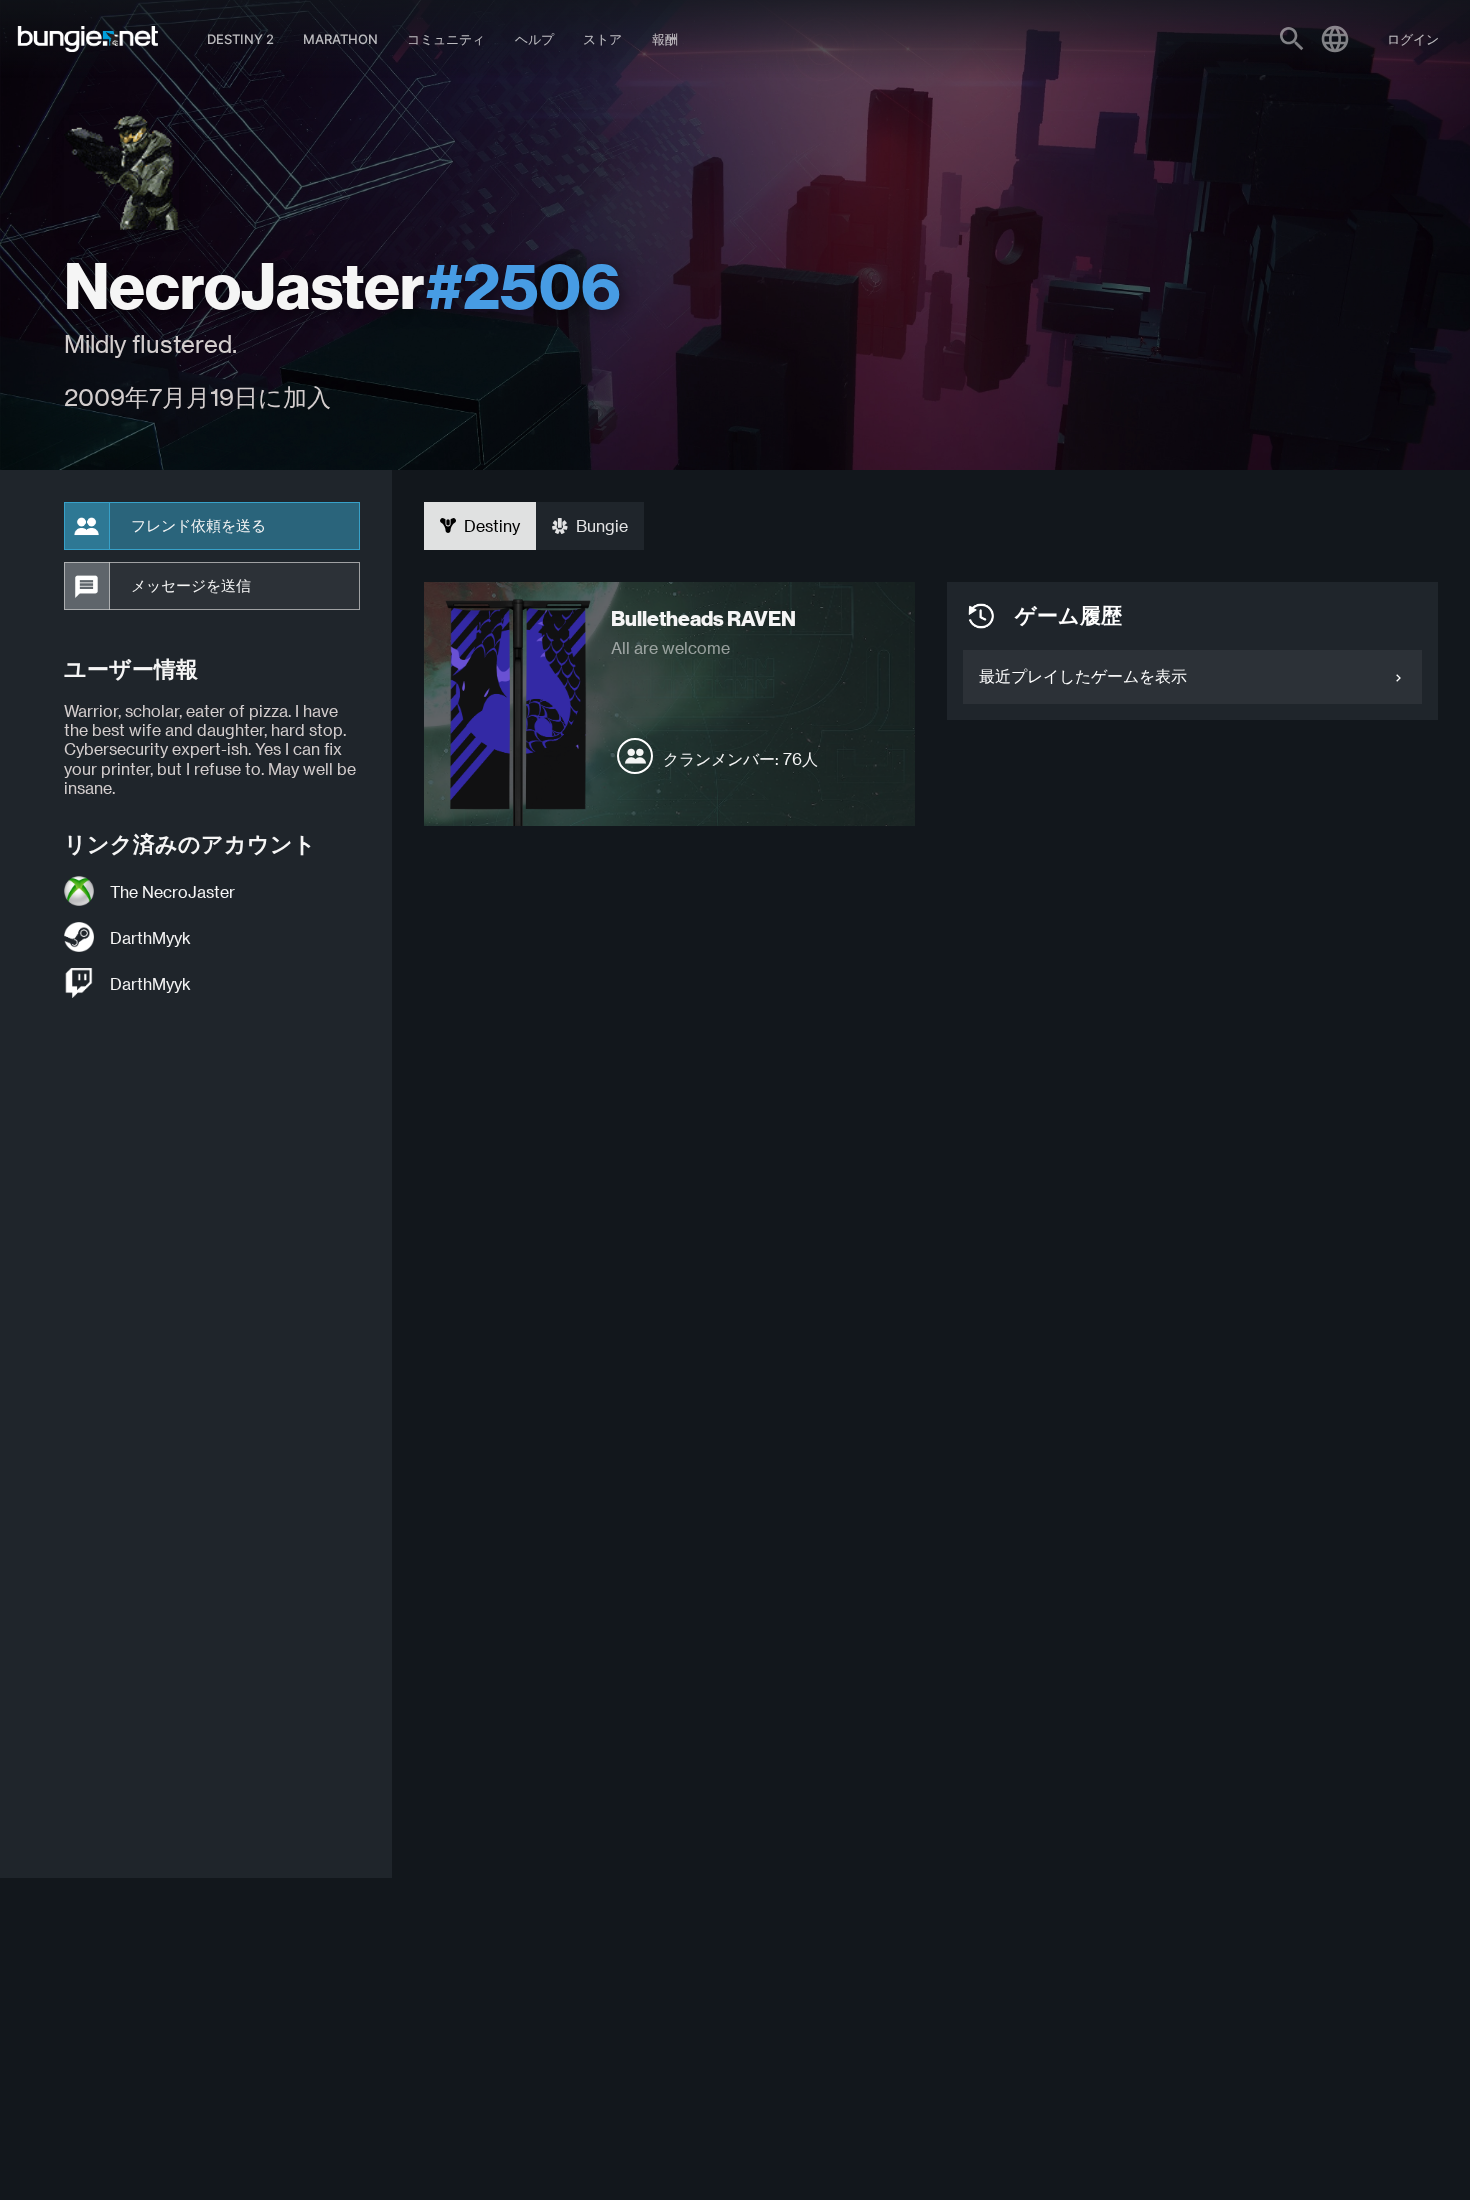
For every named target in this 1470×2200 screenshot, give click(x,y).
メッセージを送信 (191, 586)
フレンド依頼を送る (198, 526)
